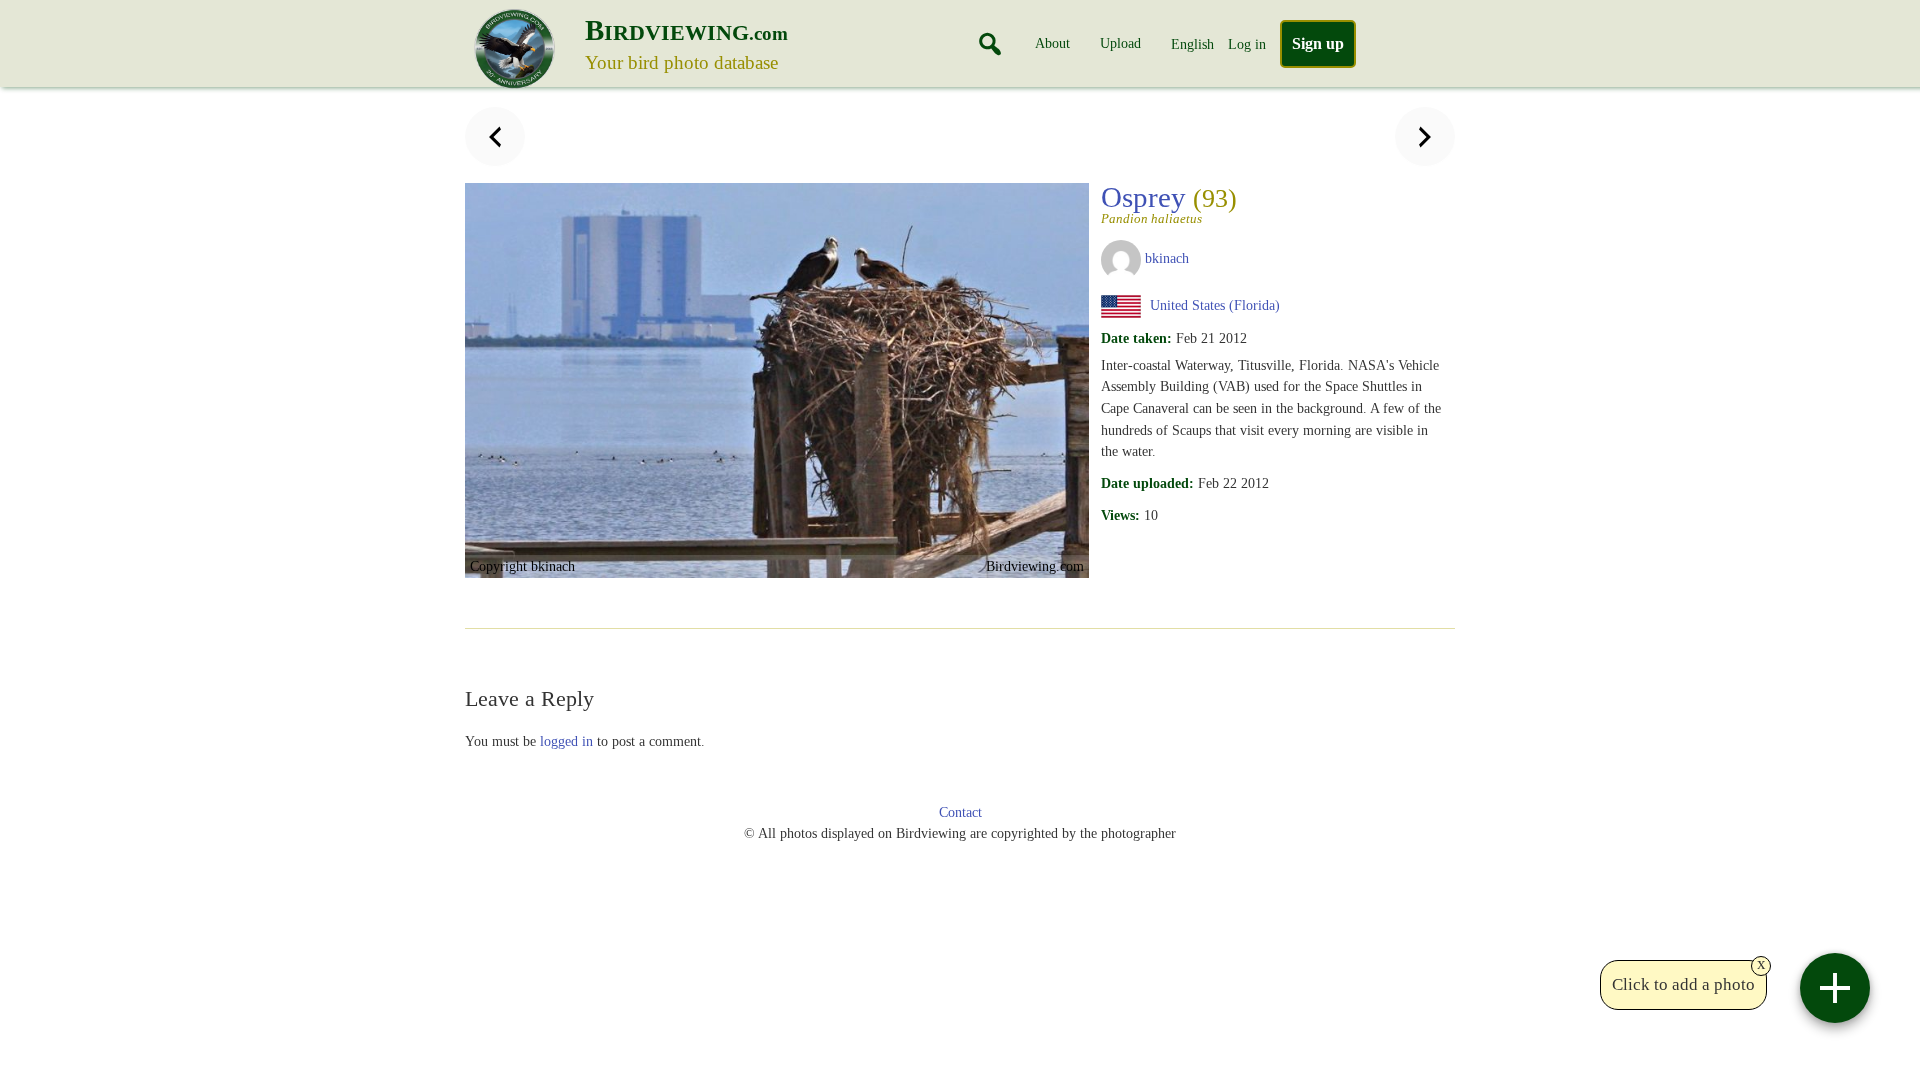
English (1192, 44)
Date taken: (1136, 338)
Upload (1120, 43)
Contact (960, 812)
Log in (1247, 44)
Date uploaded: (1147, 483)
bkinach (1167, 258)
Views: (1120, 515)
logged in (566, 741)
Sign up (1318, 43)
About (1052, 43)
